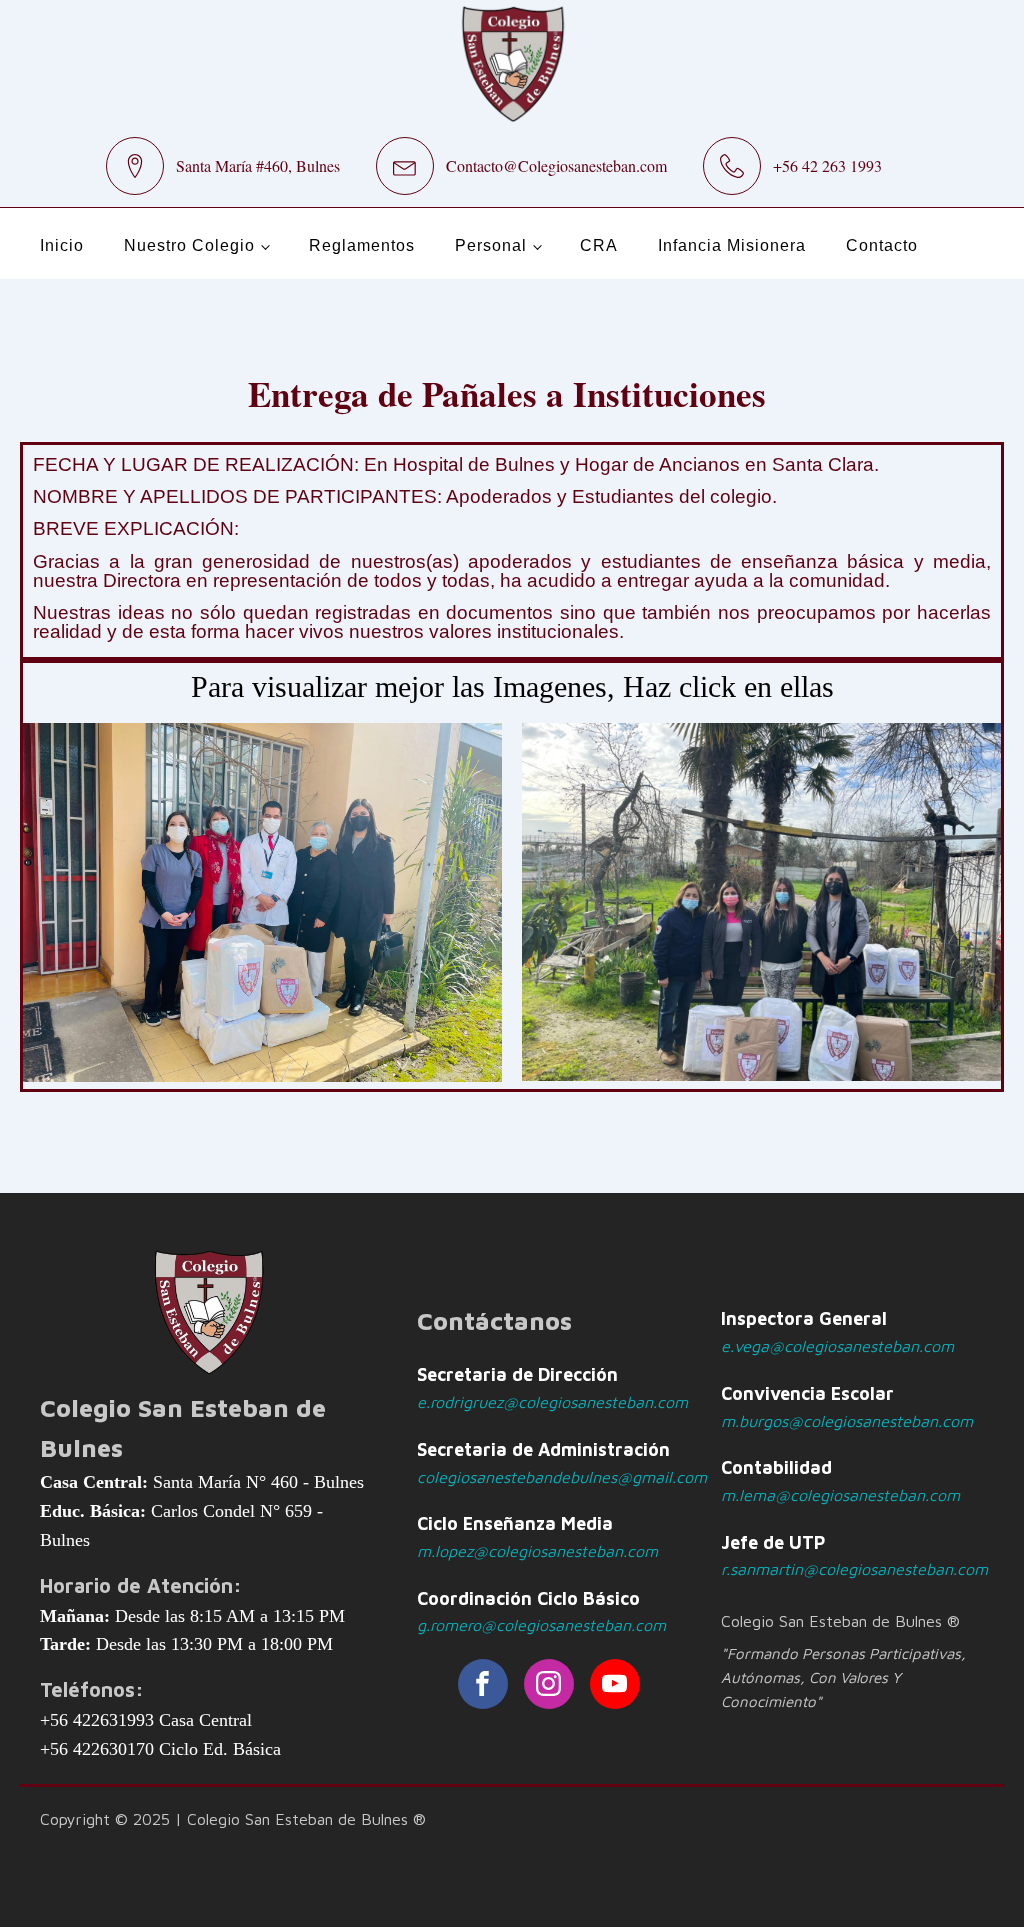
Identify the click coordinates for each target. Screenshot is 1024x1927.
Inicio (62, 245)
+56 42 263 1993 (827, 165)
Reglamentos (362, 245)
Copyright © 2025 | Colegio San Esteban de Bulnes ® (233, 1819)
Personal (491, 245)
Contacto (882, 245)
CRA (599, 245)
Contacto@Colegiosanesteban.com (556, 165)
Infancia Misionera (732, 245)
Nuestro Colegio (189, 245)
